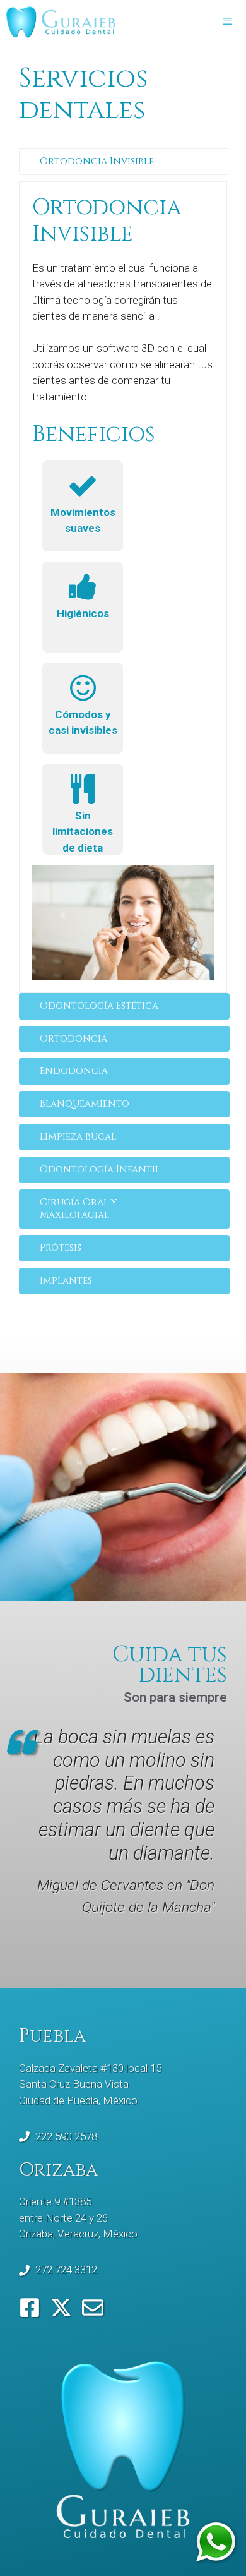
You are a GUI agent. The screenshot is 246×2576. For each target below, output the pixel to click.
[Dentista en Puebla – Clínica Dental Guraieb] (61, 22)
